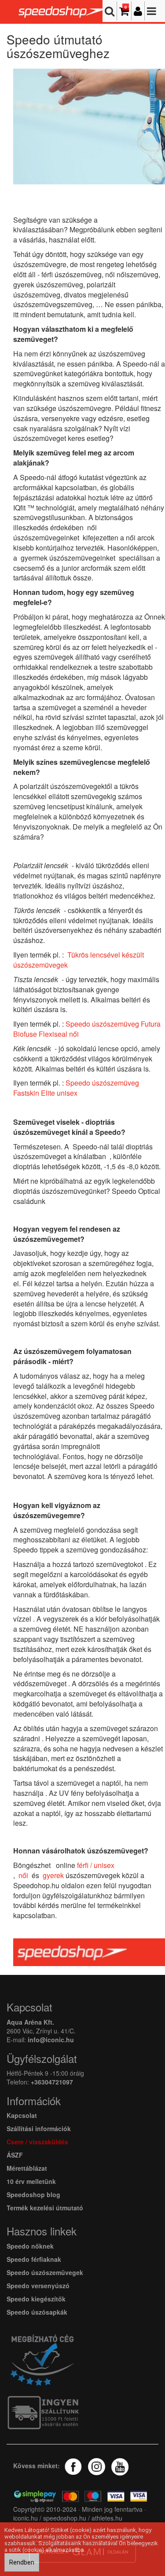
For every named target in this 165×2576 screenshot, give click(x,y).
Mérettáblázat (28, 2168)
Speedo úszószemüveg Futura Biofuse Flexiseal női (87, 1029)
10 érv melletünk (31, 2181)
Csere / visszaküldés (37, 2142)
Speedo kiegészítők (36, 2299)
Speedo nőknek (30, 2246)
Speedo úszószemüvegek (45, 2272)
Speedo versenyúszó (38, 2286)
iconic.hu (26, 2518)
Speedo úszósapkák (37, 2312)
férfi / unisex (96, 1865)
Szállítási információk (39, 2128)
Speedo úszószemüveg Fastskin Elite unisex (76, 1088)
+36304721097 (52, 2082)
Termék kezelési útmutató (45, 2208)
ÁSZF (15, 2155)
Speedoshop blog (33, 2194)
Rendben (22, 2562)
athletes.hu (106, 2518)
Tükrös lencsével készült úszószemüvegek (79, 960)
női (23, 1875)
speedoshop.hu (65, 2518)
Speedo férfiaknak (34, 2259)
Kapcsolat (22, 2115)
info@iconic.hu (51, 2040)
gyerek (53, 1875)
